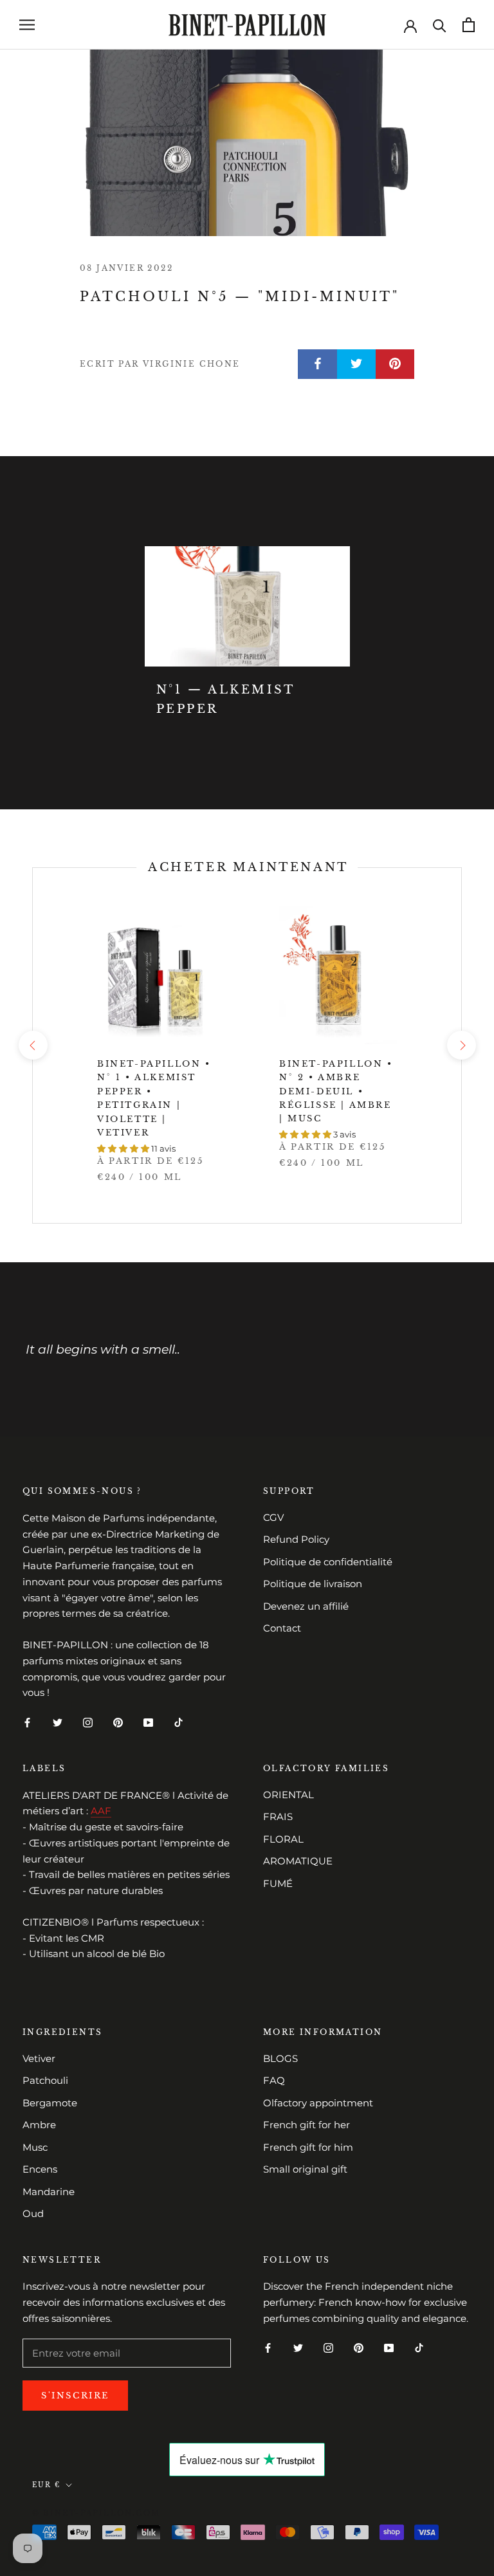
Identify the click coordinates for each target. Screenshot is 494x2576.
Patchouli (45, 2080)
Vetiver (39, 2058)
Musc (35, 2147)
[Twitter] (58, 1722)
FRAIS (278, 1817)
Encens (40, 2169)
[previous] (32, 1045)
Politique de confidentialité (328, 1562)
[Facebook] (27, 1722)
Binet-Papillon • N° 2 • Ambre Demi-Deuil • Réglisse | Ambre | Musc (336, 1091)
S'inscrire (75, 2396)
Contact (282, 1628)
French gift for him (308, 2147)
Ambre (39, 2125)
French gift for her (306, 2125)
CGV (273, 1517)
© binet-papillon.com (96, 2513)
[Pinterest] (118, 1722)
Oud (33, 2213)
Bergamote (50, 2103)
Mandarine (49, 2192)
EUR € (46, 2485)
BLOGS (280, 2058)
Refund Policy (296, 1539)
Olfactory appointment (318, 2103)
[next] (461, 1045)
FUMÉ (278, 1883)
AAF (101, 1811)
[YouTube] (148, 1722)
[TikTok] (178, 1722)
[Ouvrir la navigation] (27, 25)
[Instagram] (88, 1722)
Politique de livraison (313, 1584)
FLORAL (283, 1839)
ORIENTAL (288, 1795)
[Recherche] (440, 25)
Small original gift (305, 2169)
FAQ (274, 2080)
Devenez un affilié (306, 1606)
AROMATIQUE (298, 1861)
